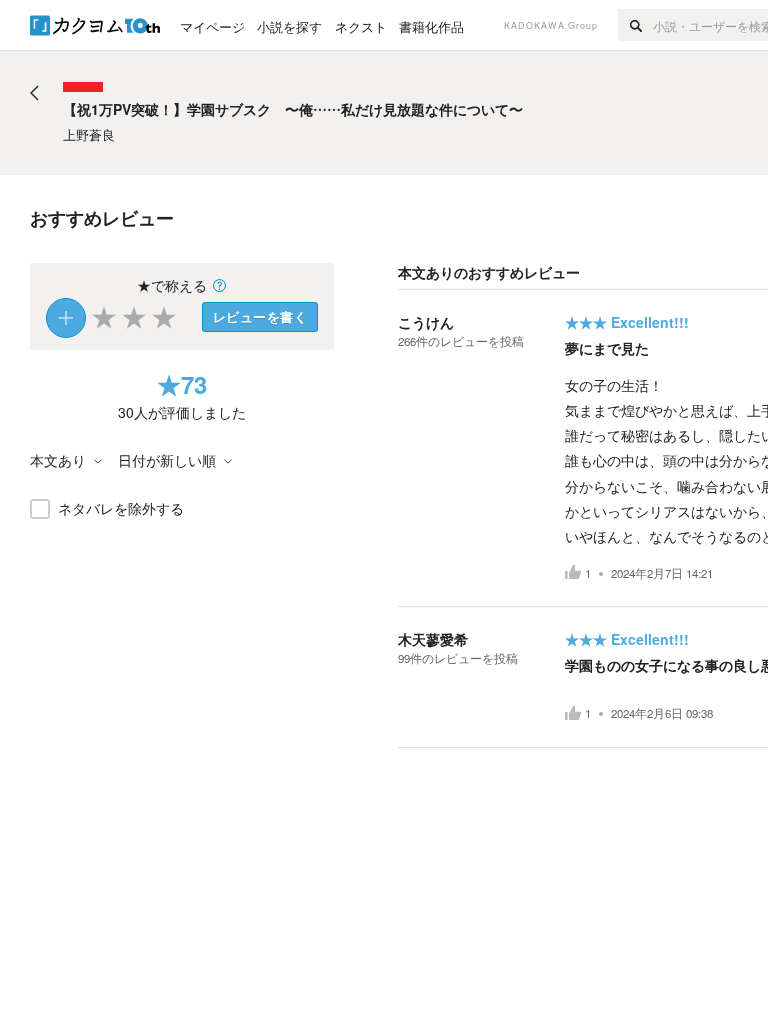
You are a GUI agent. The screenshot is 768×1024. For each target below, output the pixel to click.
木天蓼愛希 (433, 639)
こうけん (426, 322)
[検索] (635, 25)
